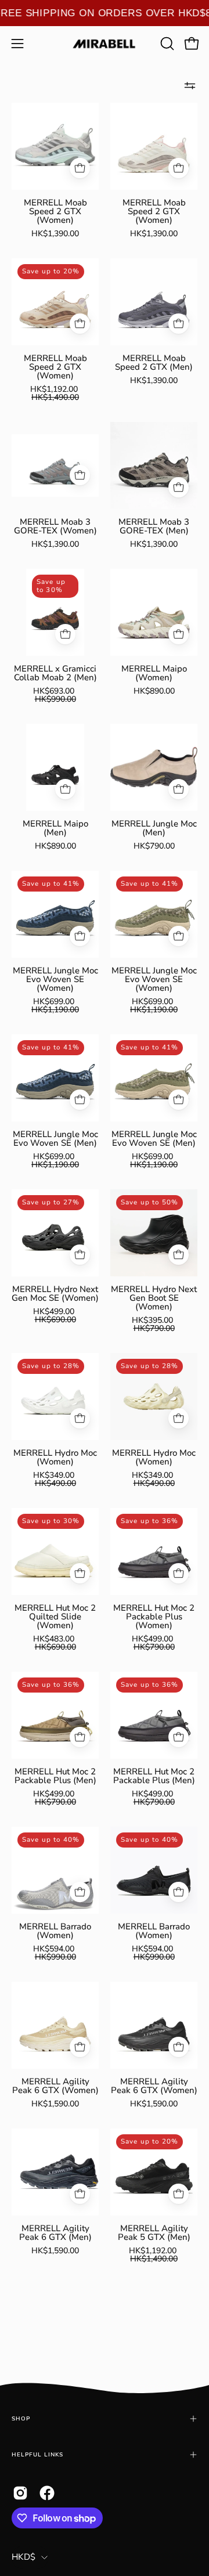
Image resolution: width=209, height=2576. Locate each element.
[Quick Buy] (80, 168)
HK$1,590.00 (55, 2104)
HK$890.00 (154, 691)
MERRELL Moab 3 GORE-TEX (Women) (55, 526)
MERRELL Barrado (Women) (55, 1931)
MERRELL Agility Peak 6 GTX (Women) (55, 2086)
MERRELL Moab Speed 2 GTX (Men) (154, 363)
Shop (21, 2418)
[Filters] (190, 85)
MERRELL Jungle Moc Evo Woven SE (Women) (55, 979)
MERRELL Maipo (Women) (154, 673)
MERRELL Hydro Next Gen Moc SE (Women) (55, 1294)
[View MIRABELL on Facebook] (47, 2493)
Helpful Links (37, 2454)
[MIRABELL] (105, 44)
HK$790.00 (154, 846)
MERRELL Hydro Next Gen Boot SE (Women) (154, 1298)
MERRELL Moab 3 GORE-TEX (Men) (154, 526)
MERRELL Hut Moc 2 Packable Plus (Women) (154, 1617)
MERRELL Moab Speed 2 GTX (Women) (55, 212)
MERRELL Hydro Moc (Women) (55, 1457)
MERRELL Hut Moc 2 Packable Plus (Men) (55, 1776)
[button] (166, 44)
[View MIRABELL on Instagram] (20, 2493)
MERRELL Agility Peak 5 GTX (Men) (154, 2233)
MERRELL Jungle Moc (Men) (154, 828)
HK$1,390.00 (55, 234)
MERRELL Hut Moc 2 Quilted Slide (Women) (55, 1617)
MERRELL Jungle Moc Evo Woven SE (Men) (55, 1139)
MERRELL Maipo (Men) (55, 828)
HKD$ (24, 2557)
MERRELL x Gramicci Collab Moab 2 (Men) (55, 673)
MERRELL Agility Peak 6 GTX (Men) (55, 2233)
